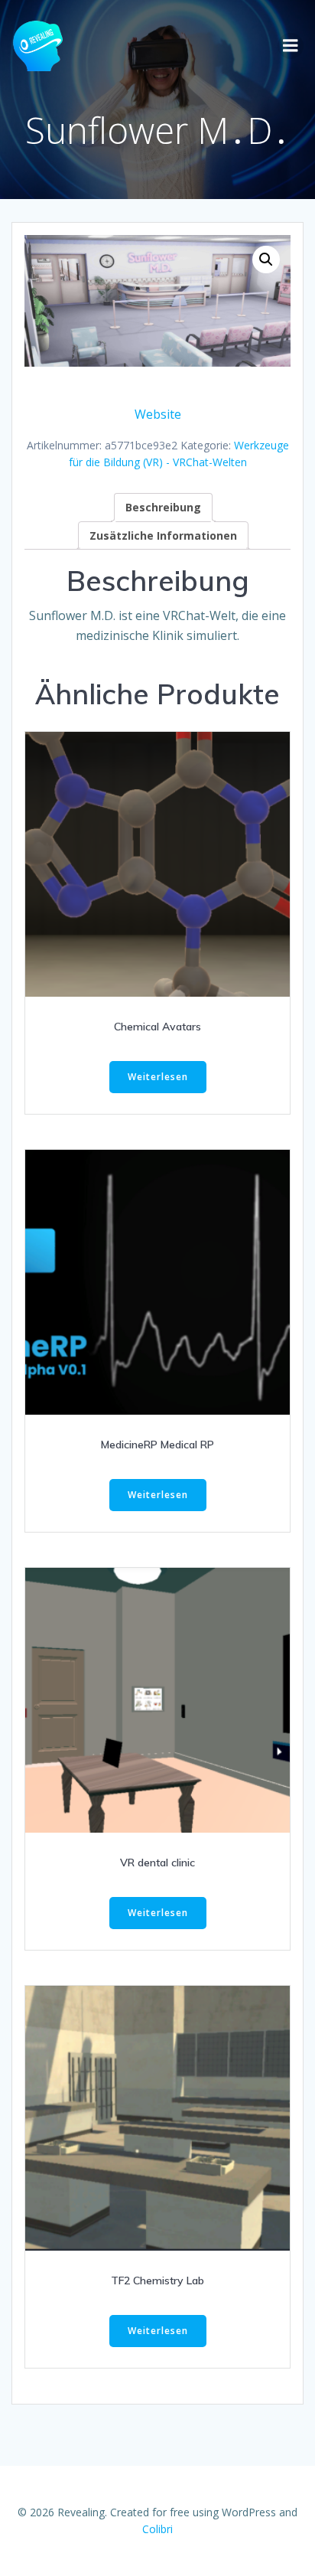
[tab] (163, 507)
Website (158, 414)
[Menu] (291, 46)
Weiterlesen (158, 1077)
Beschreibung (163, 507)
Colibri (157, 2529)
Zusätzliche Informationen (163, 535)
